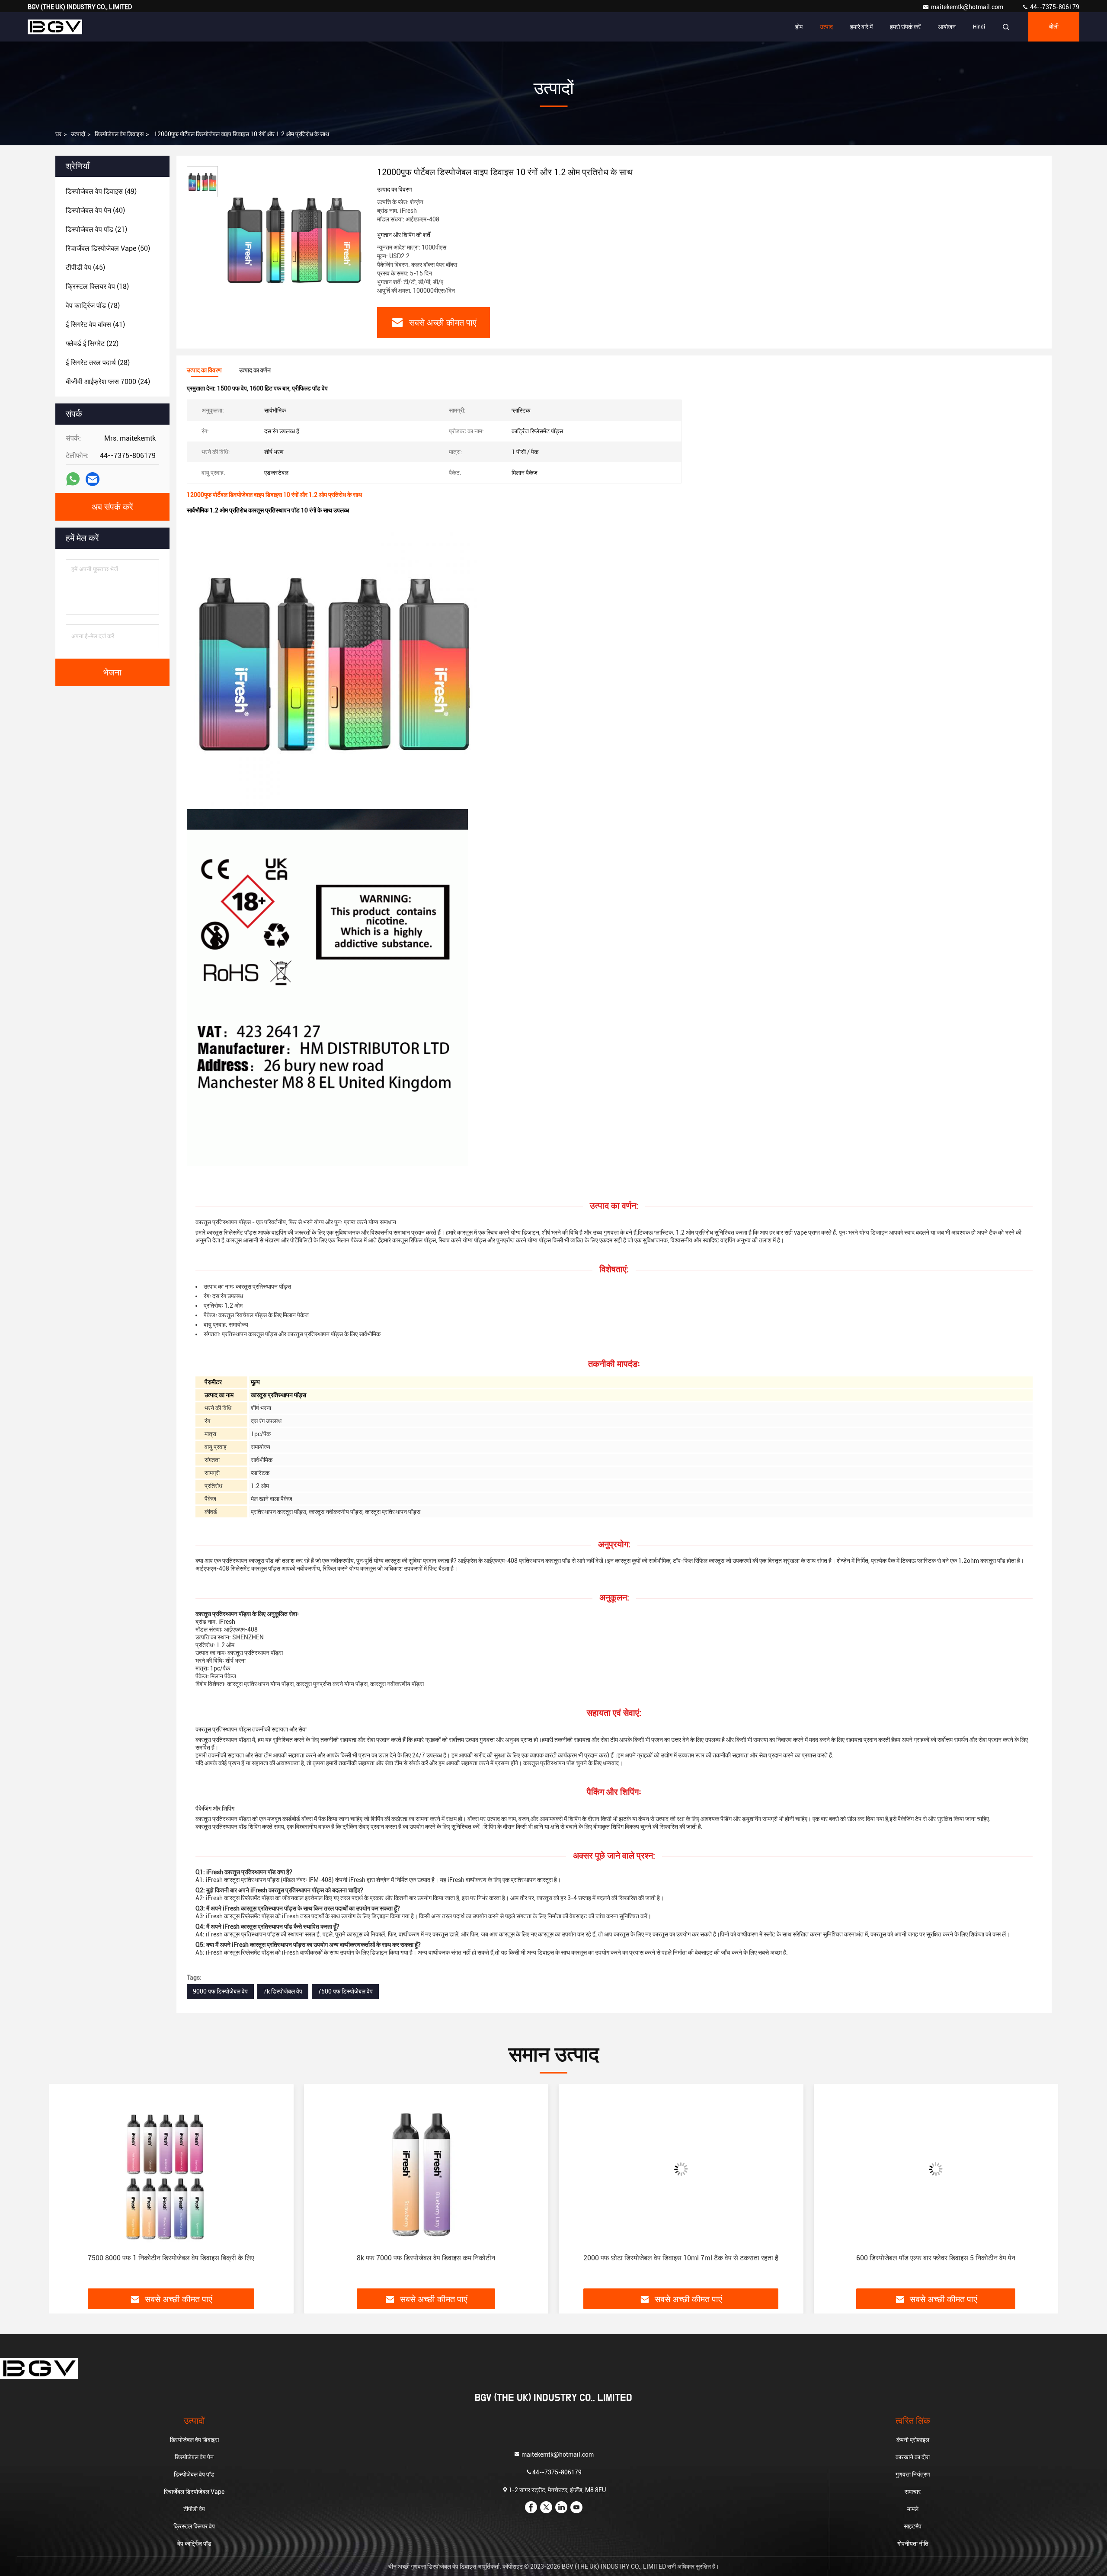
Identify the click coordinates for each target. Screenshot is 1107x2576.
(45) (85, 267)
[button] (64, 2189)
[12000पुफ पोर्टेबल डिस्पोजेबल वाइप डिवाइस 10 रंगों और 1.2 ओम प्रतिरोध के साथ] (294, 239)
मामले (913, 2509)
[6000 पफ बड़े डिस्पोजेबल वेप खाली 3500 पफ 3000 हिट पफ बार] (936, 2169)
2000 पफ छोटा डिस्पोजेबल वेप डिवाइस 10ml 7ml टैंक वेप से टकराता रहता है (426, 2258)
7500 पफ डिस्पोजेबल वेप (345, 1991)
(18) (97, 286)
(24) (108, 382)
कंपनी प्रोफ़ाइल (913, 2440)
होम (799, 27)
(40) (95, 210)
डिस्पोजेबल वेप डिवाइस (119, 134)
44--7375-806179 (1054, 7)
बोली (1054, 27)
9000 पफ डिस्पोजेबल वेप (220, 1991)
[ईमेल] (93, 479)
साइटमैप (913, 2526)
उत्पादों (78, 134)
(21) (96, 229)
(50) (108, 248)
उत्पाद (826, 27)
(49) (101, 191)
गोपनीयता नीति (913, 2544)
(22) (92, 344)
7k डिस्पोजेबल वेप (283, 1991)
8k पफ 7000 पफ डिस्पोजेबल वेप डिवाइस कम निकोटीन (171, 2258)
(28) (98, 363)
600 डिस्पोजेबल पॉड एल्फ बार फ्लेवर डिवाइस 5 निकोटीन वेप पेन (681, 2258)
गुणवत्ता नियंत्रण (913, 2474)
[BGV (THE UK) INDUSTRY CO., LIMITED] (55, 27)
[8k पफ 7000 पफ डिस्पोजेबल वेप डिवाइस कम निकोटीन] (171, 2169)
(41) (95, 325)
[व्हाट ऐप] (73, 479)
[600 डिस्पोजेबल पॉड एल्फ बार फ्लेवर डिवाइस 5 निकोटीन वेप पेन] (681, 2169)
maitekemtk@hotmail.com (968, 7)
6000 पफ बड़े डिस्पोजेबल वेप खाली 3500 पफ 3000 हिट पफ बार (936, 2258)
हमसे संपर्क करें (905, 27)
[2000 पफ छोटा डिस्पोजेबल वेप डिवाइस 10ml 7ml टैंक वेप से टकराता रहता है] (426, 2169)
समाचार (913, 2492)
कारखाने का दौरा (913, 2457)
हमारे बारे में (861, 27)
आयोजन (947, 27)
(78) (93, 306)
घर (58, 134)
